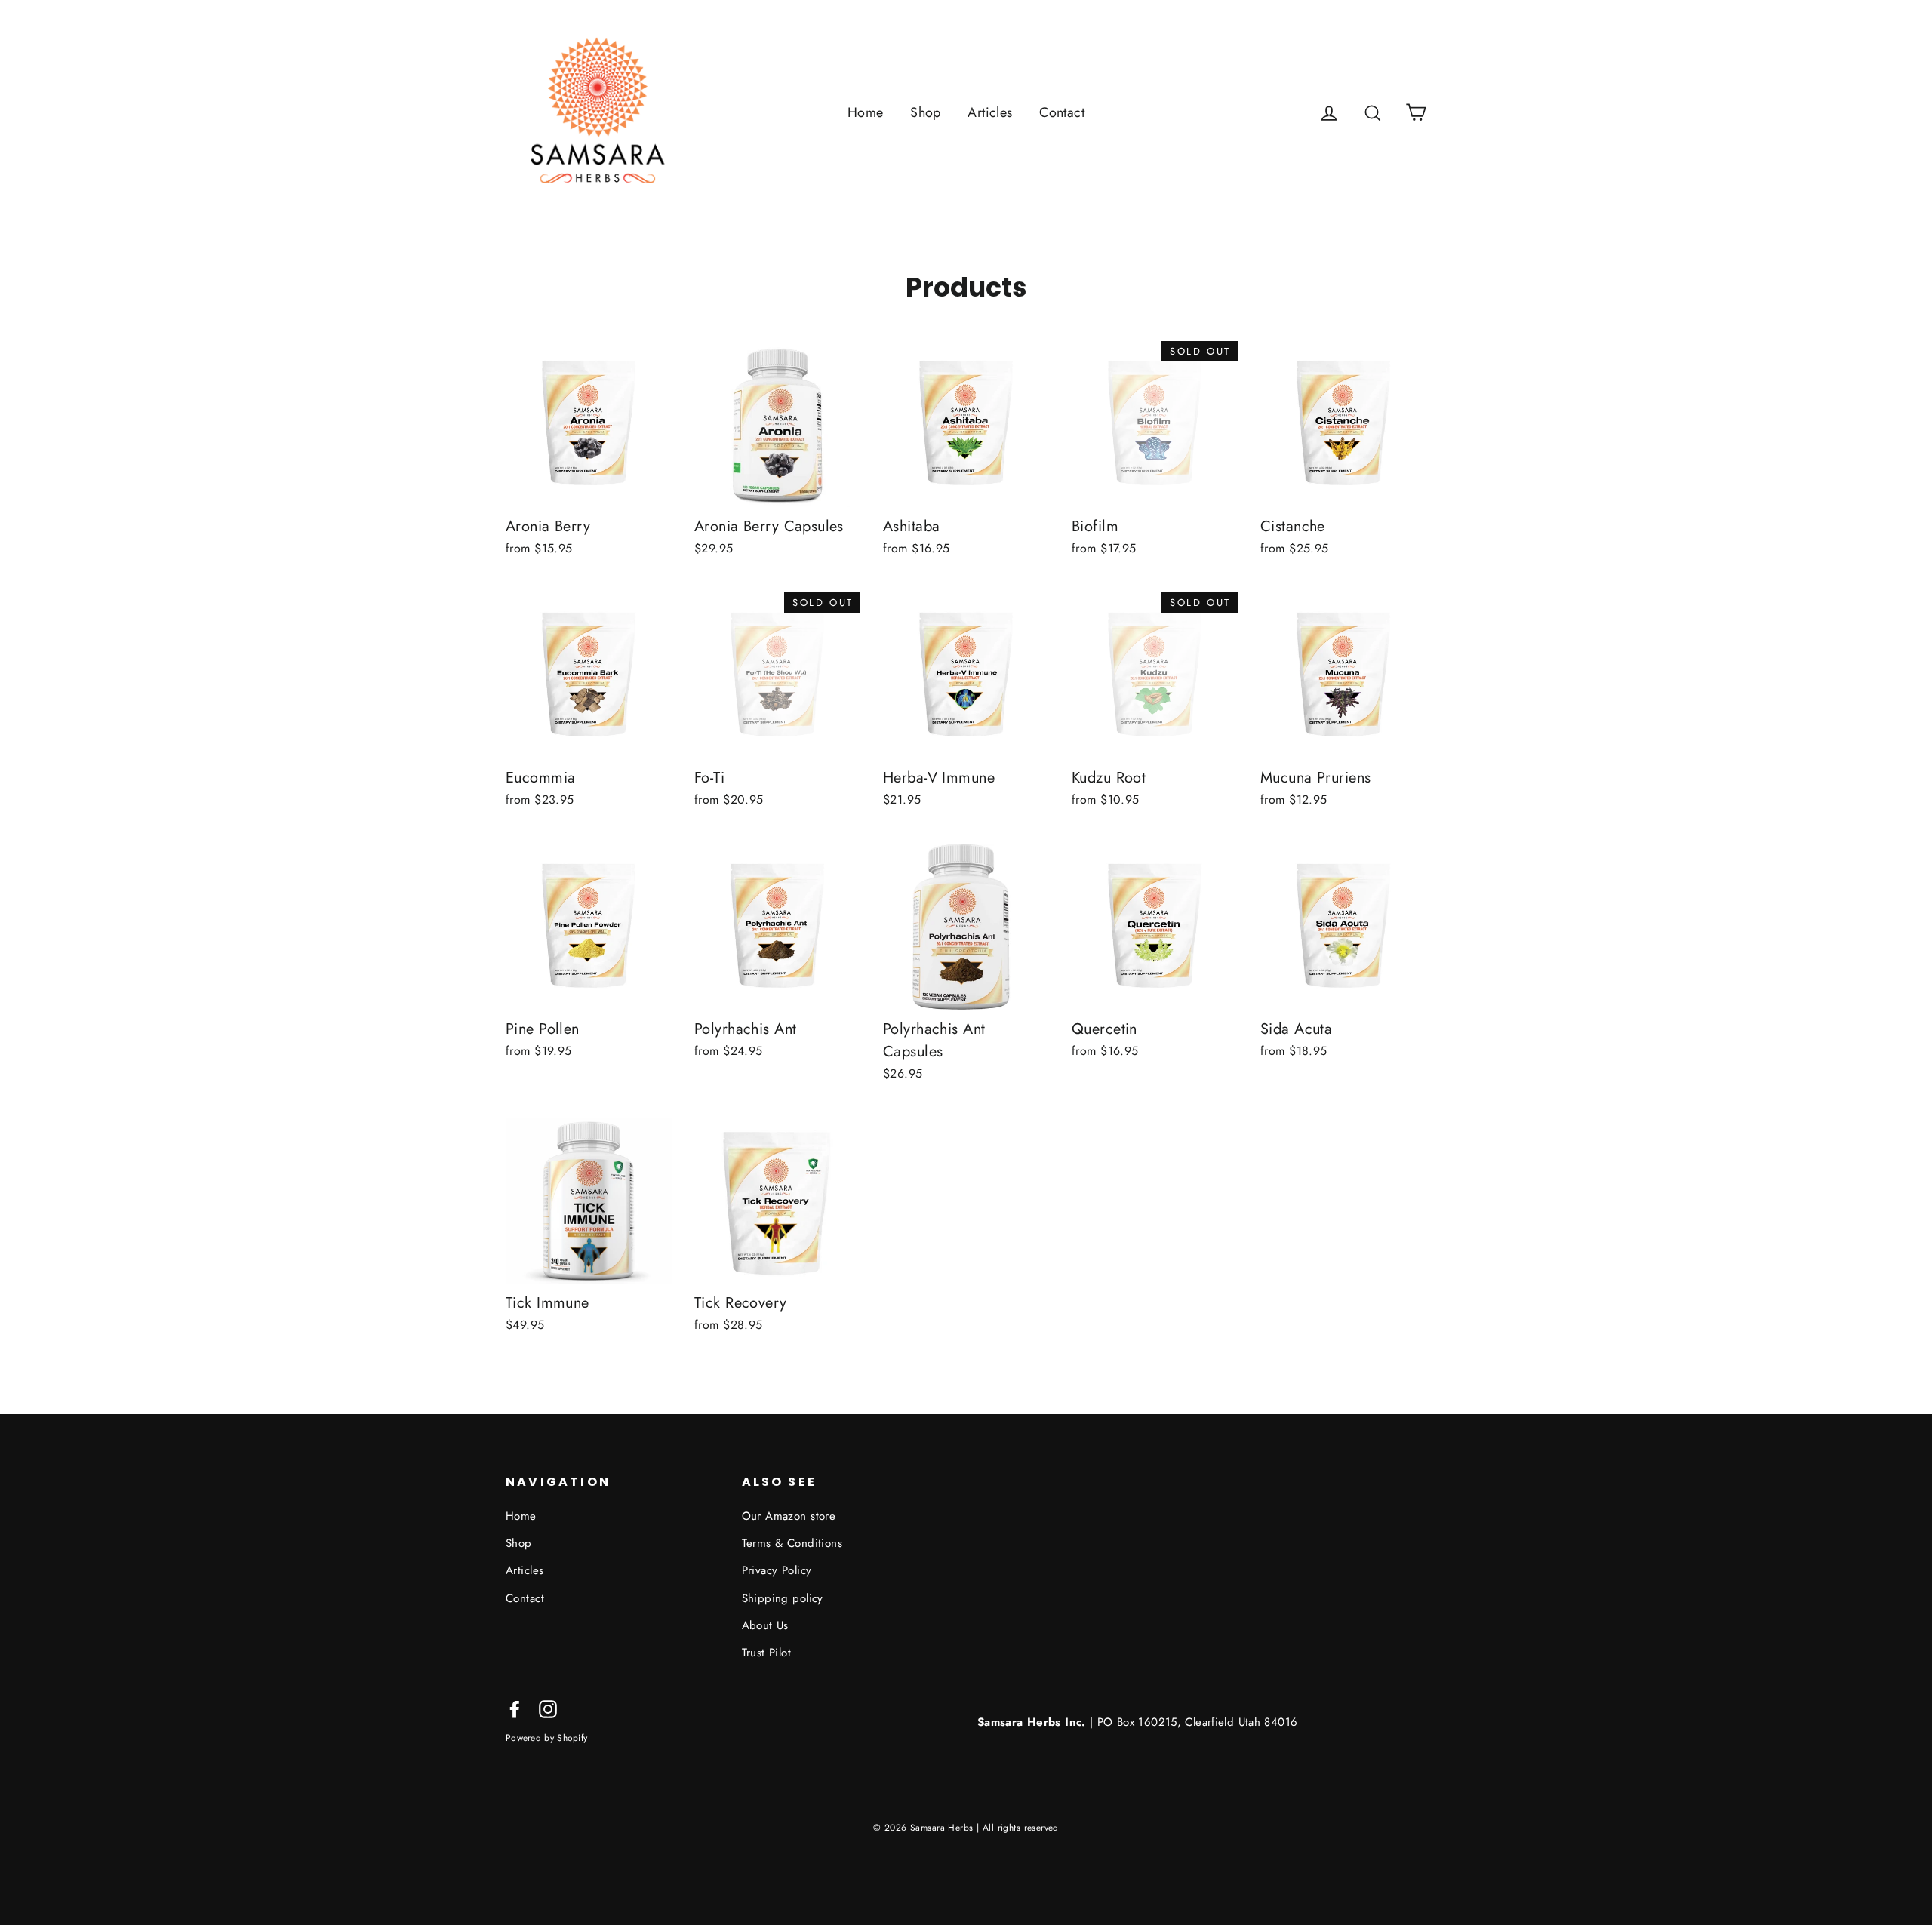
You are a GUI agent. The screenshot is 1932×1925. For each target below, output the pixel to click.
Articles (990, 112)
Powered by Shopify (546, 1737)
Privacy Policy (777, 1570)
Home (866, 112)
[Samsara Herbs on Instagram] (548, 1708)
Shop (926, 112)
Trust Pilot (767, 1653)
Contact (1062, 112)
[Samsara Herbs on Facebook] (515, 1708)
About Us (765, 1625)
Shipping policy (783, 1598)
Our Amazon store (789, 1516)
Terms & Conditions (792, 1543)
